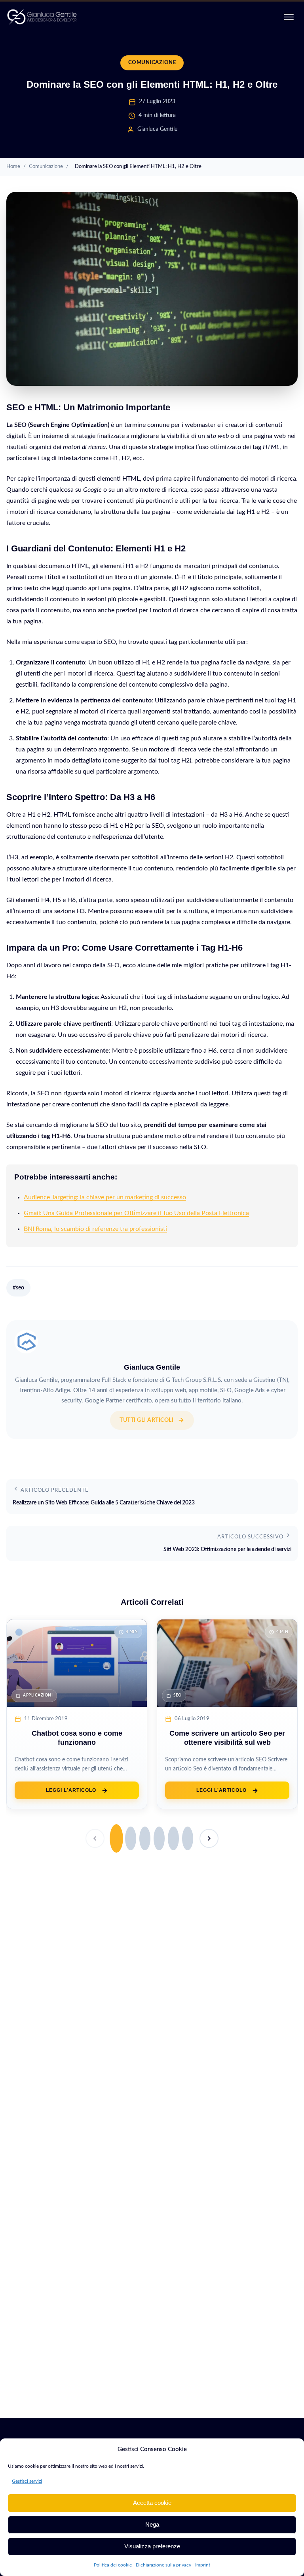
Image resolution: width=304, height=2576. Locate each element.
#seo (18, 1288)
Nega (152, 2524)
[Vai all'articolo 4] (159, 1838)
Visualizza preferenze (152, 2546)
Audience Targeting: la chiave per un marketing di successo (105, 1197)
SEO (178, 1695)
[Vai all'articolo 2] (131, 1838)
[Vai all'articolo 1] (116, 1838)
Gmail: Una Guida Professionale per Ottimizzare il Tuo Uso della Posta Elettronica (136, 1213)
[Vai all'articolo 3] (145, 1838)
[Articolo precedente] (95, 1838)
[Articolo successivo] (209, 1838)
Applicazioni (38, 1695)
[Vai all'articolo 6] (188, 1838)
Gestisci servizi (27, 2481)
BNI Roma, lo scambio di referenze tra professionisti (95, 1229)
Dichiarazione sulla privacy (163, 2565)
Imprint (203, 2565)
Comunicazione (152, 62)
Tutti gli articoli (146, 1420)
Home (13, 166)
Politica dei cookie (113, 2565)
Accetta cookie (152, 2503)
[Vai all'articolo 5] (173, 1838)
